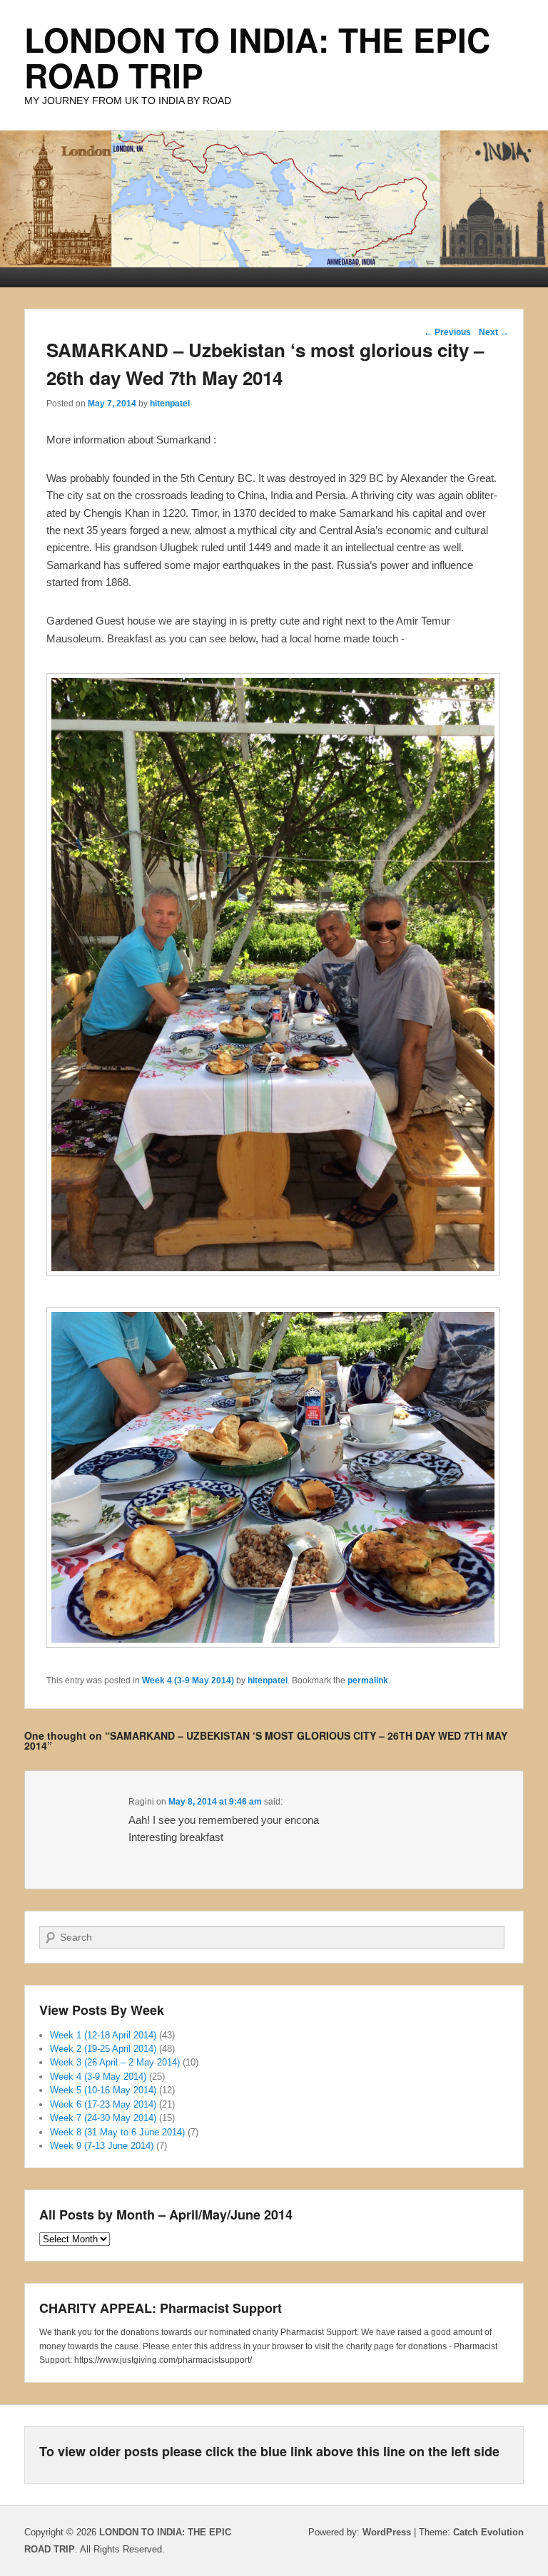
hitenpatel (170, 404)
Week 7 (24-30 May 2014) (103, 2118)
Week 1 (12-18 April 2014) (103, 2035)
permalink (368, 1680)
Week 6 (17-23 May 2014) (103, 2104)
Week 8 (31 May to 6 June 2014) (117, 2132)
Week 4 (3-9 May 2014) (188, 1680)
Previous (447, 332)
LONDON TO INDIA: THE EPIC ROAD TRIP (257, 57)
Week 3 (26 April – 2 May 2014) (115, 2062)
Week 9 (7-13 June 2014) (102, 2146)
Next (494, 332)
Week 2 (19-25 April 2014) (103, 2049)
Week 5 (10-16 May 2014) (103, 2090)
